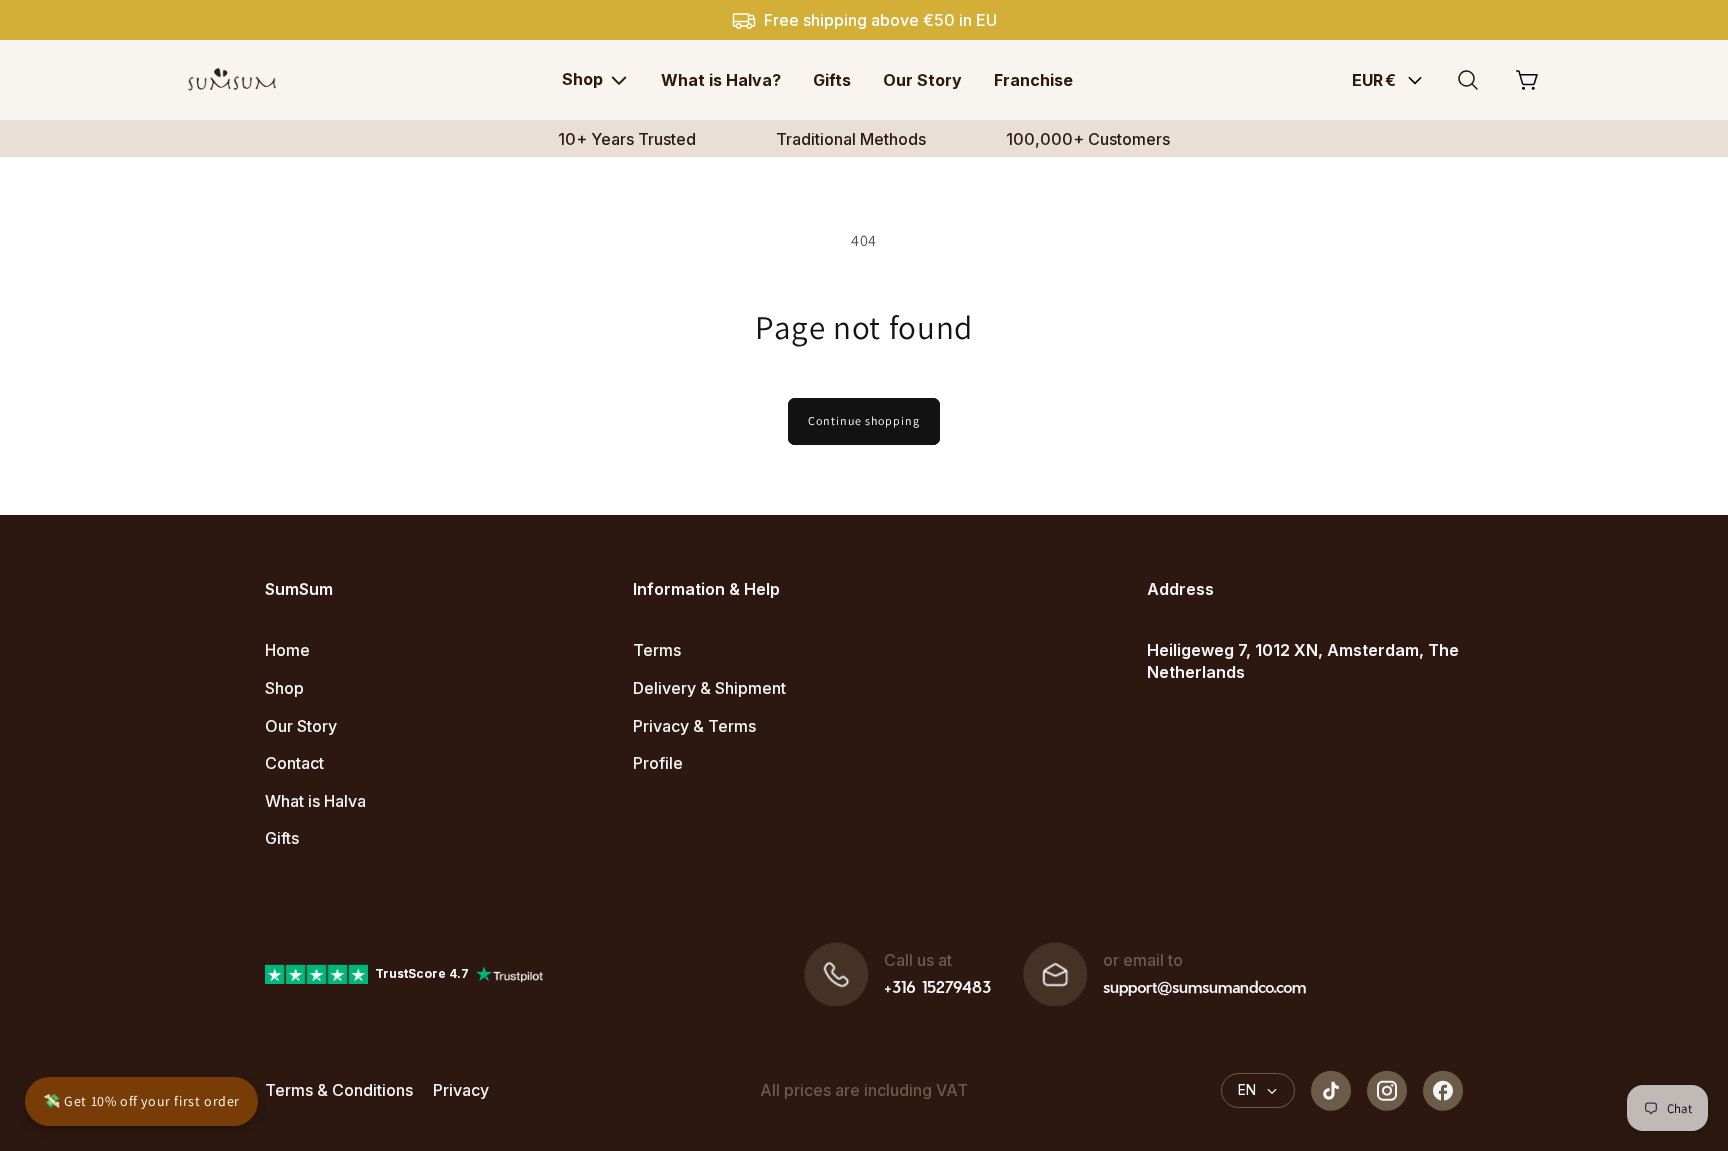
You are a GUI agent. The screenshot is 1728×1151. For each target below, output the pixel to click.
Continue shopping (864, 420)
